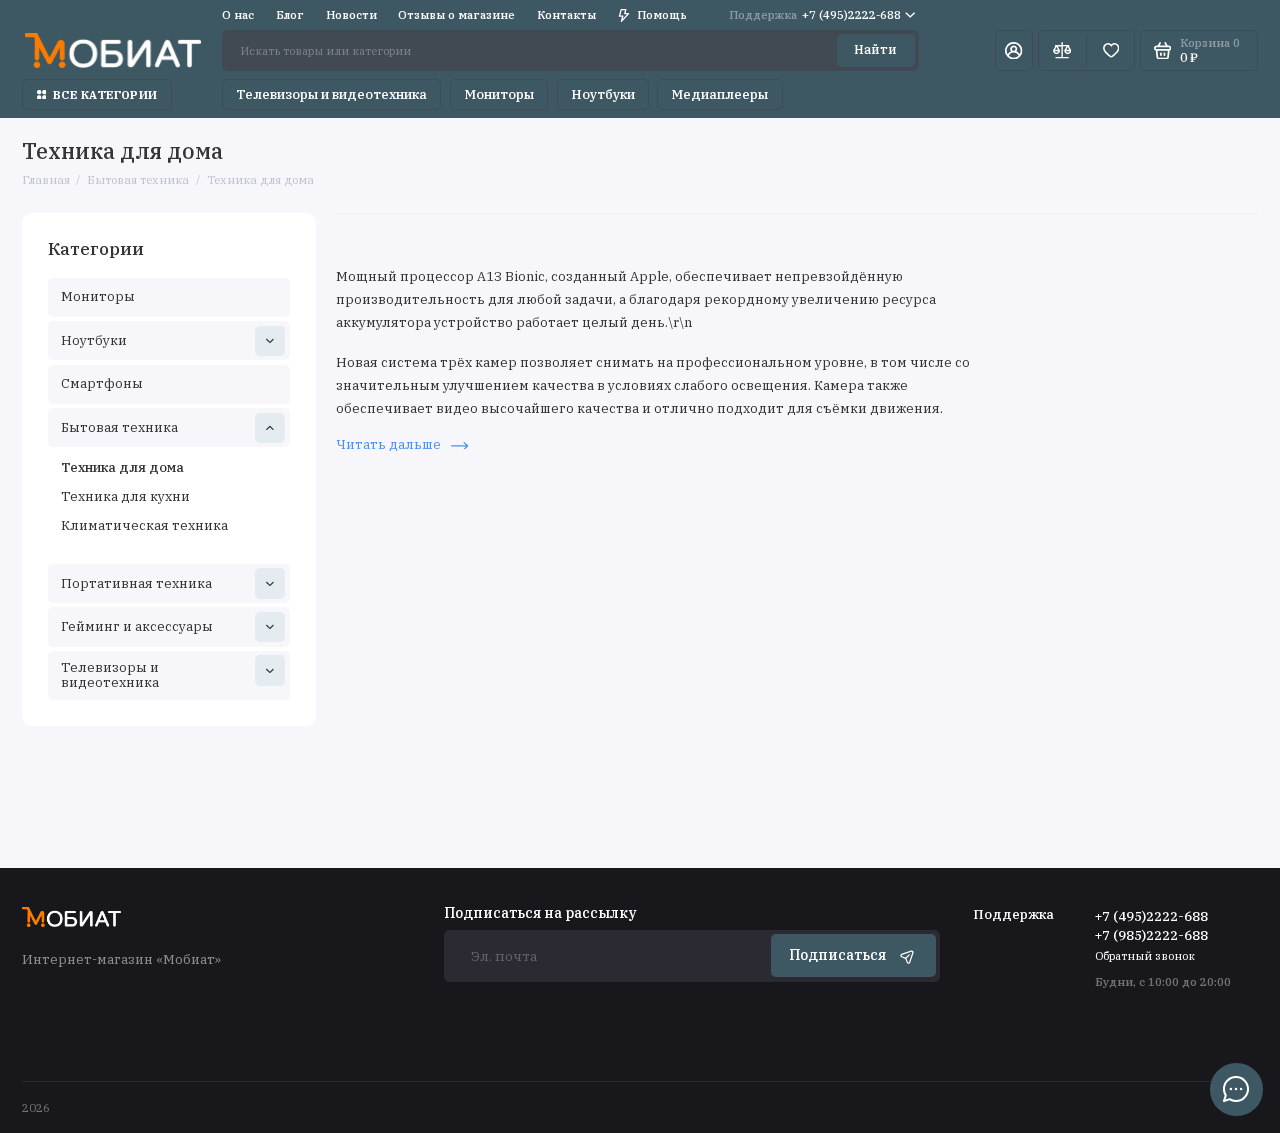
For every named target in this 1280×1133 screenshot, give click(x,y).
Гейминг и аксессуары (137, 626)
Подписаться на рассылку (540, 914)
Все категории (105, 94)
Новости (351, 14)
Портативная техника (136, 583)
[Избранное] (1110, 50)
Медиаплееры (719, 94)
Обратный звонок (1145, 955)
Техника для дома (122, 467)
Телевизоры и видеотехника (331, 94)
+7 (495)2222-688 (815, 14)
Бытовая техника (119, 427)
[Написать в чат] (1236, 1089)
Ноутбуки (603, 94)
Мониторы (499, 94)
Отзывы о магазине (456, 14)
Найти (875, 49)
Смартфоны (102, 383)
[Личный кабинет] (1014, 50)
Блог (290, 14)
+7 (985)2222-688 (1151, 935)
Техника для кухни (125, 496)
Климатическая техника (144, 525)
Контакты (566, 14)
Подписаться (837, 955)
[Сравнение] (1062, 50)
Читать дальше (390, 444)
